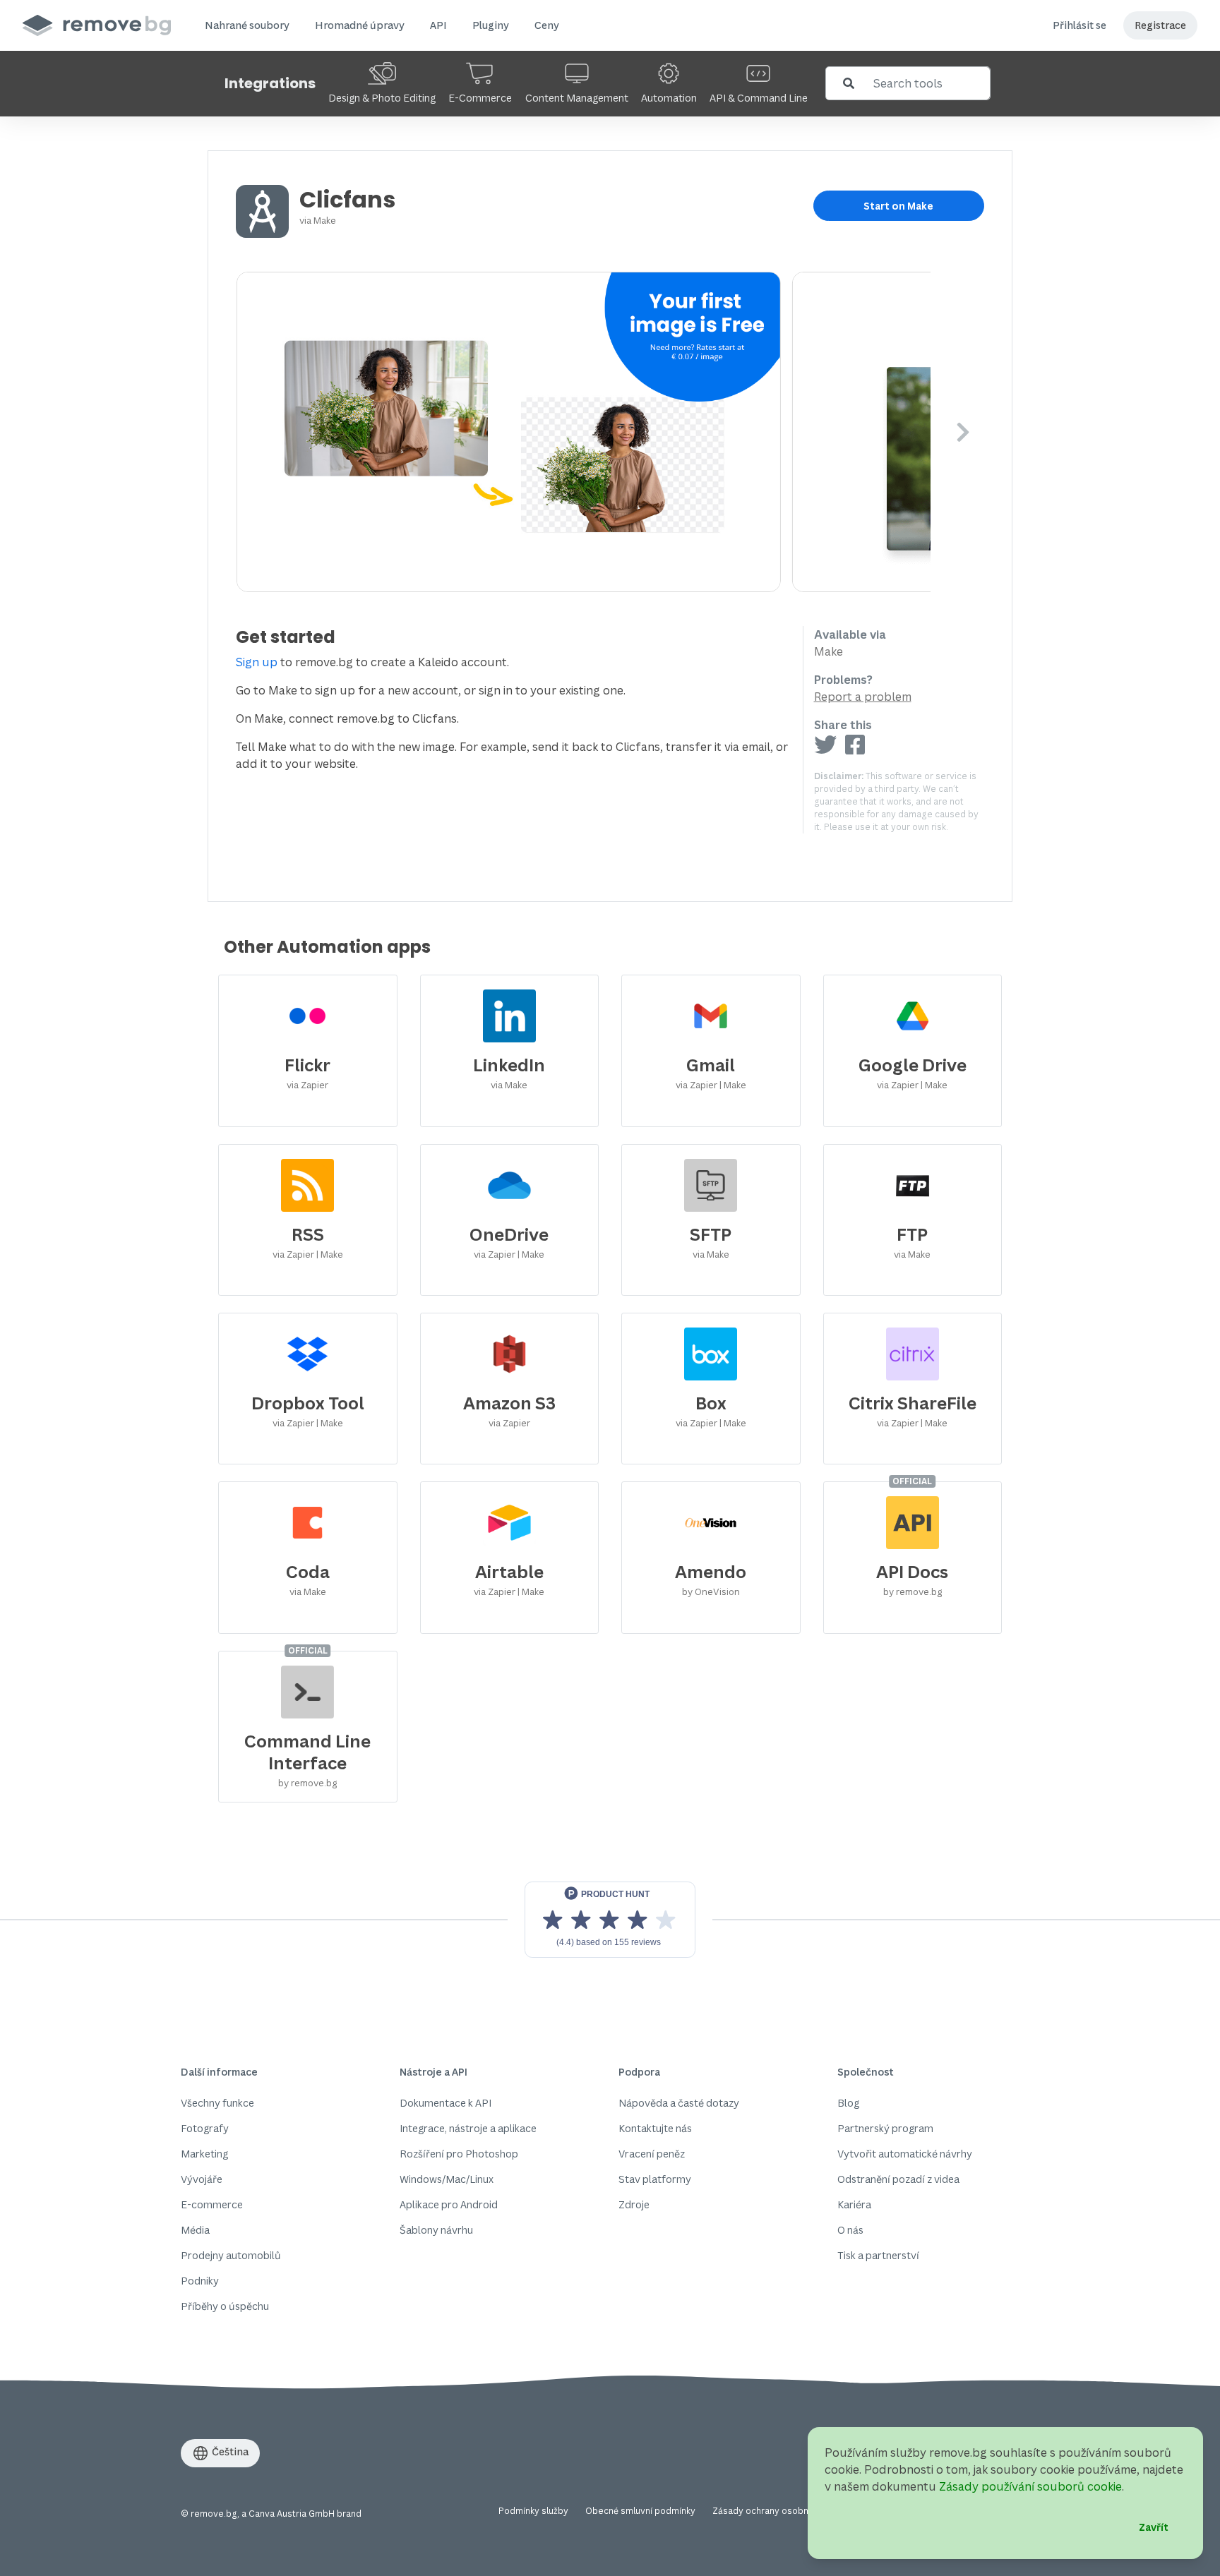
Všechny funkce (217, 2103)
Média (195, 2230)
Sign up (257, 662)
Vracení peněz (652, 2154)
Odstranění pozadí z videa (898, 2179)
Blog (848, 2103)
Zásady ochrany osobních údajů (779, 2511)
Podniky (200, 2281)
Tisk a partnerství (878, 2255)
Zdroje (634, 2204)
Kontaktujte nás (655, 2128)
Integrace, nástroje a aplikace (468, 2128)
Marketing (204, 2154)
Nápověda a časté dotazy (679, 2103)
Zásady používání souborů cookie (1030, 2486)
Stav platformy (655, 2179)
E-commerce (212, 2204)
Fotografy (205, 2128)
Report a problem (863, 697)
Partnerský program (885, 2128)
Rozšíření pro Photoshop (459, 2154)
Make (325, 220)
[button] (247, 25)
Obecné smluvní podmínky (640, 2511)
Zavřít (1154, 2527)
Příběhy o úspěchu (225, 2306)
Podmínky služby (533, 2511)
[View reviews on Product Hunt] (610, 1920)
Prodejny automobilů (231, 2255)
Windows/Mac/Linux (447, 2179)
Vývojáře (202, 2179)
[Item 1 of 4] (584, 432)
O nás (850, 2230)
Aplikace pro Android (449, 2204)
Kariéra (854, 2204)
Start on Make (898, 206)
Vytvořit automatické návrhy (905, 2154)
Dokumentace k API (445, 2103)
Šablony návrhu (436, 2230)
